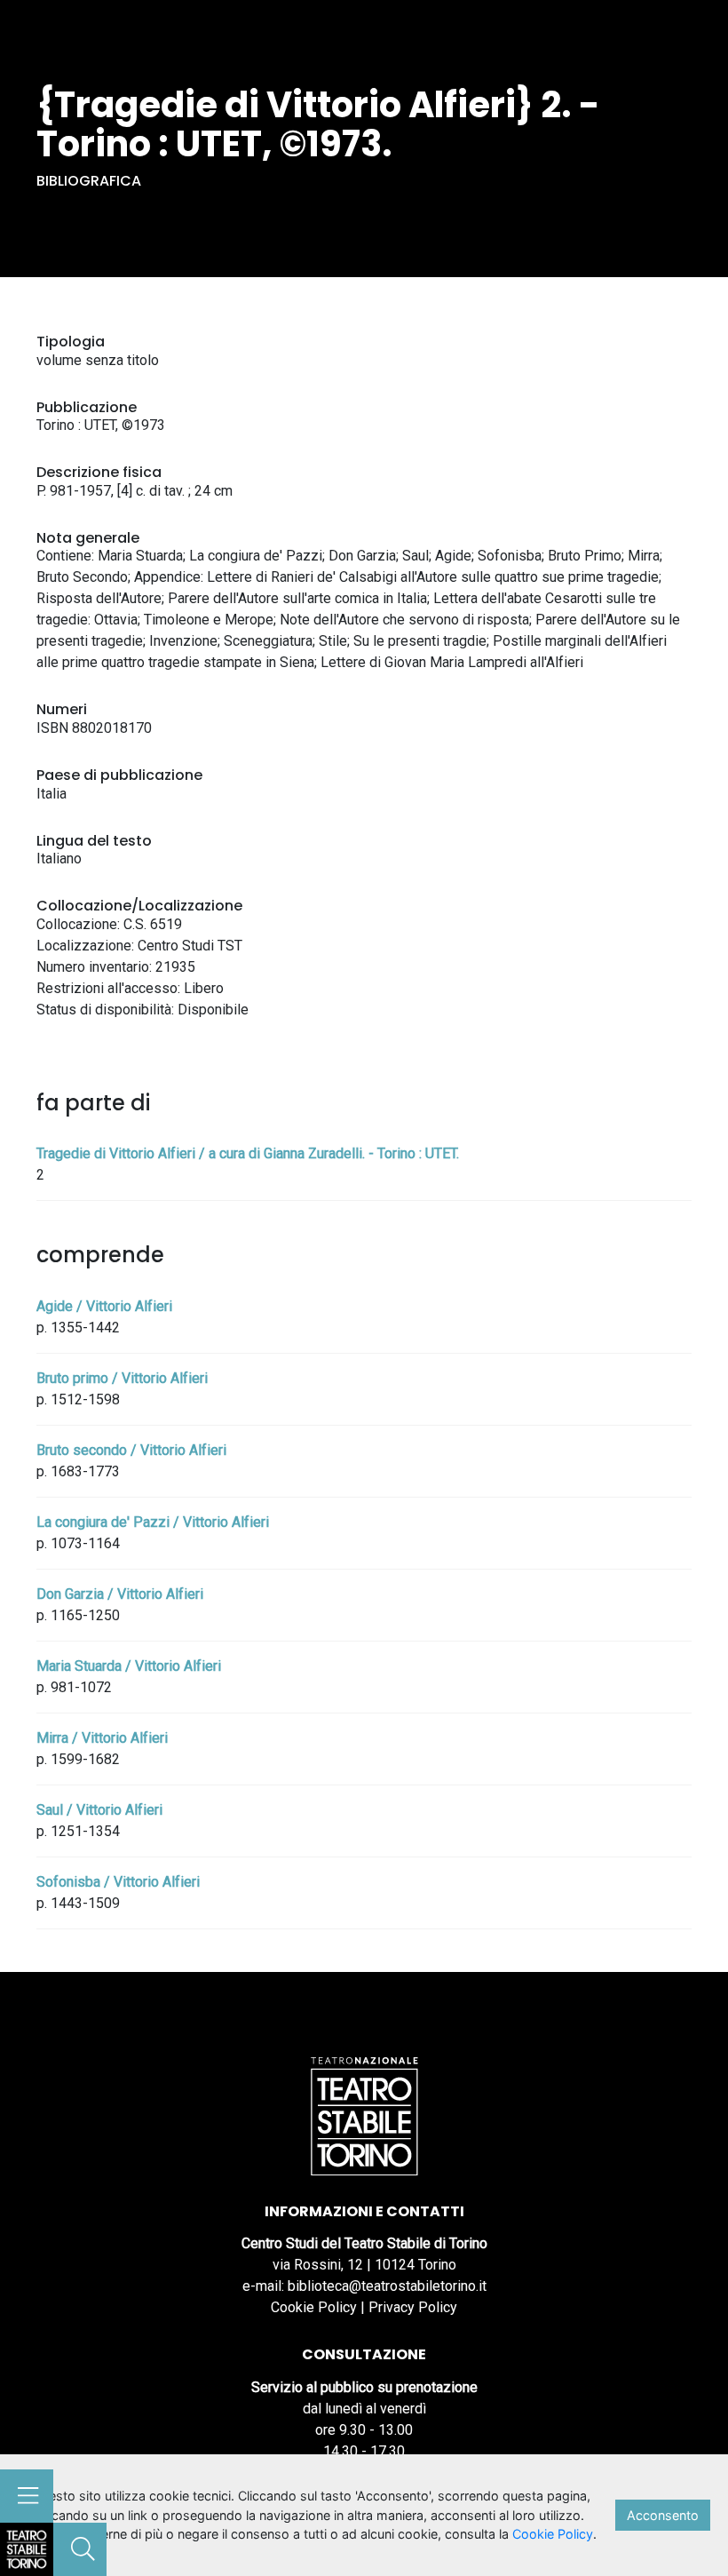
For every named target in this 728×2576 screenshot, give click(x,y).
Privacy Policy (413, 2307)
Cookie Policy (314, 2307)
